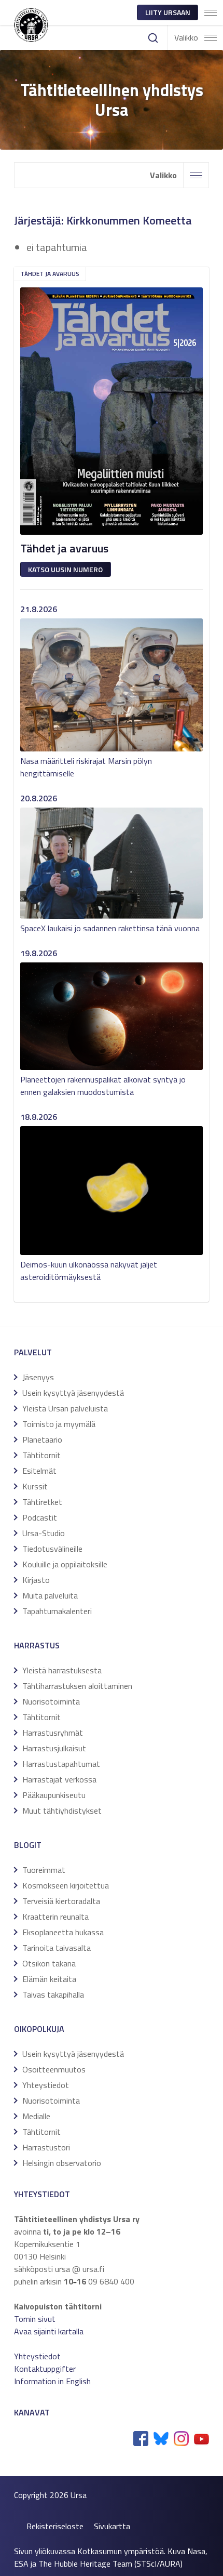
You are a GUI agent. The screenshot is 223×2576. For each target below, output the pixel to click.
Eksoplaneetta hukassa (63, 1932)
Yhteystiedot (46, 2085)
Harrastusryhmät (53, 1733)
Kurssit (35, 1486)
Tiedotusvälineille (52, 1549)
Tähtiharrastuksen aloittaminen (77, 1686)
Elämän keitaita (49, 1979)
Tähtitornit (41, 1455)
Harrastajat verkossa (59, 1779)
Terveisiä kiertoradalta (61, 1901)
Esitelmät (39, 1471)
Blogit (28, 1845)
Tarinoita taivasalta (57, 1948)
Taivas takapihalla (53, 1994)
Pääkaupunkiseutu (54, 1795)
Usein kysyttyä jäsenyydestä (73, 1393)
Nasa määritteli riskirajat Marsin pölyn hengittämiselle (86, 767)
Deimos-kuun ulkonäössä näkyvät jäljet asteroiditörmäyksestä (89, 1271)
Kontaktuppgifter (45, 2369)
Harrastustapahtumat (61, 1764)
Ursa (79, 2495)
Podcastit (40, 1517)
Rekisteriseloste (55, 2526)
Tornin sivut (35, 2319)
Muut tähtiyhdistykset (62, 1811)
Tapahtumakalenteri (57, 1611)
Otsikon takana (49, 1963)
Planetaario (42, 1439)
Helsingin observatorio (62, 2163)
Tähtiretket (42, 1502)
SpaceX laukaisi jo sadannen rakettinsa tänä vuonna (110, 928)
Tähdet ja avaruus (50, 274)
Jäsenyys (38, 1377)
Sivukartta (112, 2526)
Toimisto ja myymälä (59, 1424)
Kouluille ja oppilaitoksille (65, 1564)
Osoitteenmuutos (54, 2069)
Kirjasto (36, 1580)
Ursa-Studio (44, 1533)
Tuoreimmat (44, 1870)
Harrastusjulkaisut (54, 1748)
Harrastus (37, 1645)
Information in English (52, 2381)
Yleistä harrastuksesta (62, 1670)
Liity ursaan (168, 12)
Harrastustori (46, 2147)
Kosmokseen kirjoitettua (66, 1885)
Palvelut (33, 1352)
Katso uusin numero (65, 569)
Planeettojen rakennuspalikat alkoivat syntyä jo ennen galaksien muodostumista (103, 1086)
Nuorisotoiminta (51, 1701)
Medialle (36, 2116)
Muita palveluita (50, 1595)
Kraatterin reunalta (55, 1917)
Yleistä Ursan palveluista (65, 1408)
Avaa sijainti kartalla (49, 2331)
